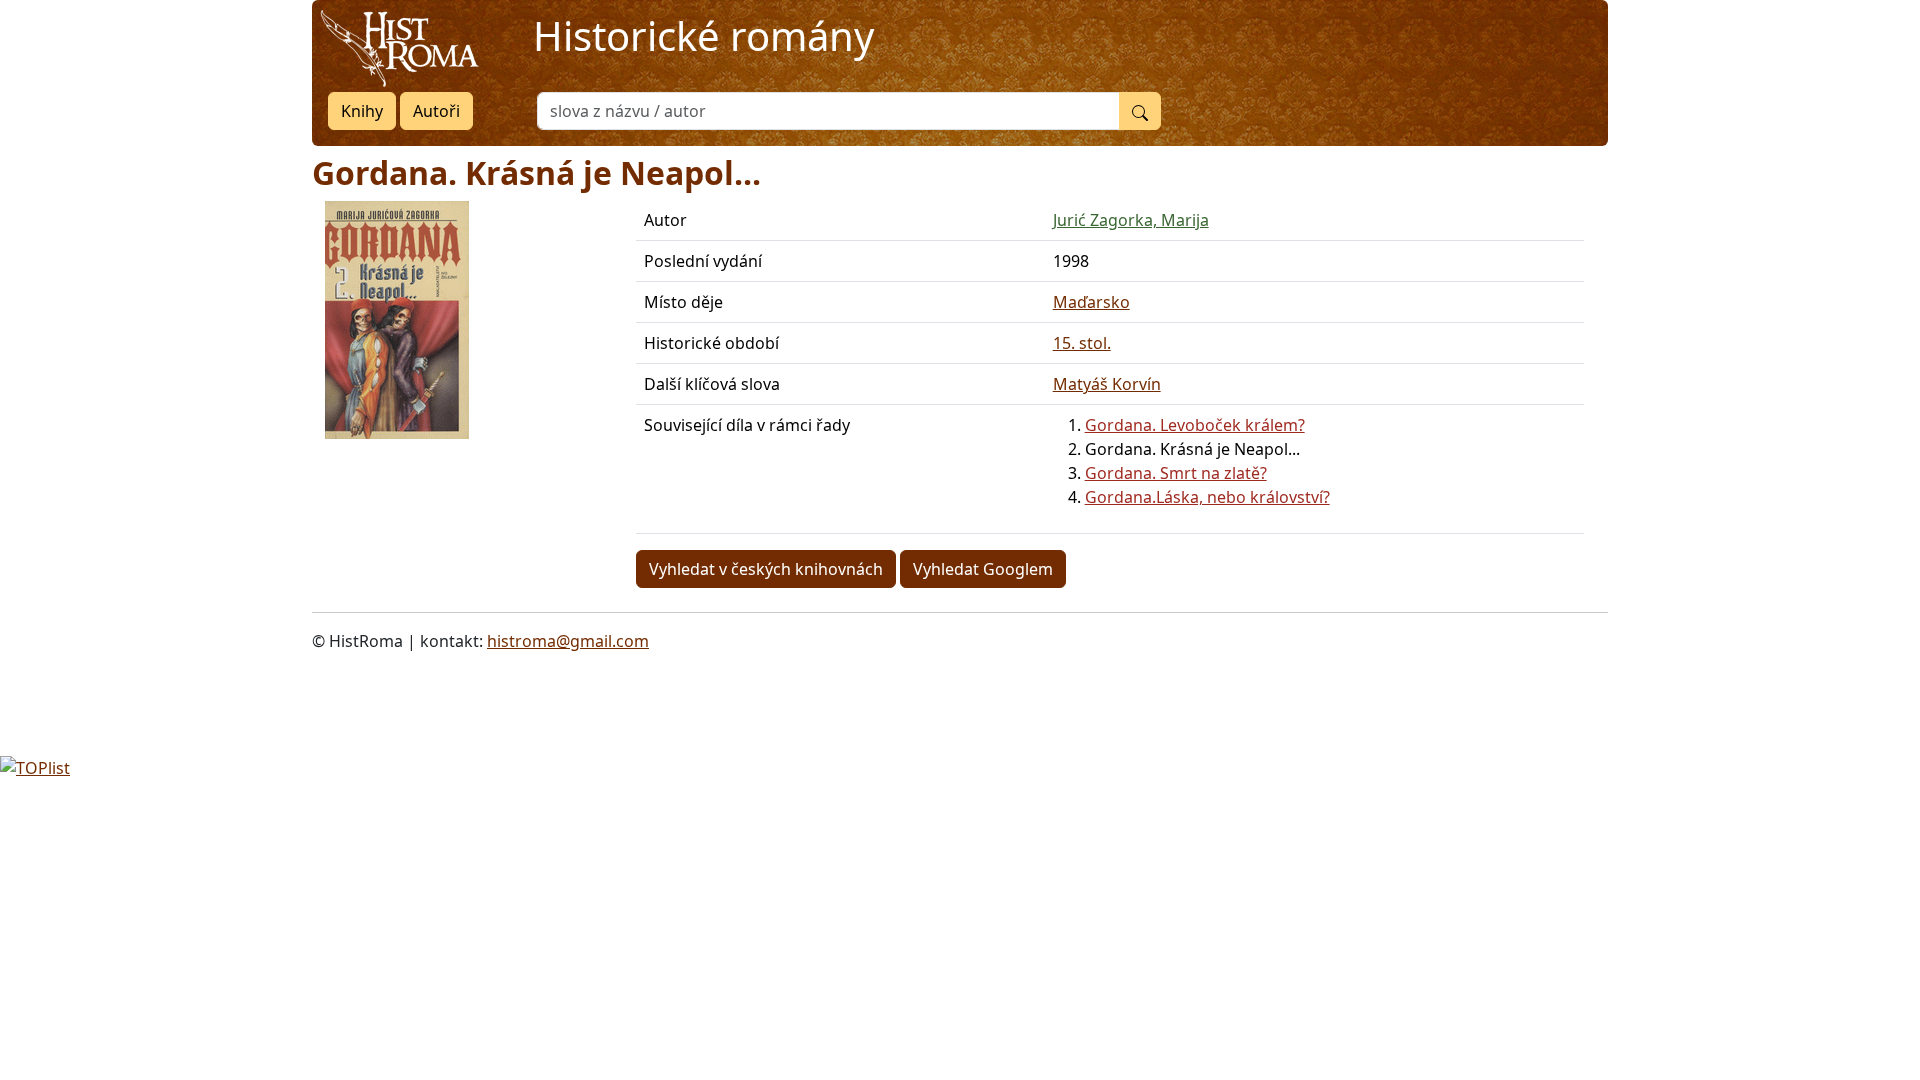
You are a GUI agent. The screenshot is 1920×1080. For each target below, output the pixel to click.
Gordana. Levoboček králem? (1195, 425)
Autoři (436, 111)
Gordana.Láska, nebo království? (1207, 497)
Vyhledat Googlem (983, 569)
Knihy (362, 111)
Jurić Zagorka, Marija (1131, 220)
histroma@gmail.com (568, 641)
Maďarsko (1091, 302)
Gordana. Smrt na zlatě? (1176, 473)
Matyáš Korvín (1107, 384)
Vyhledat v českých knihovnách (766, 569)
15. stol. (1082, 343)
